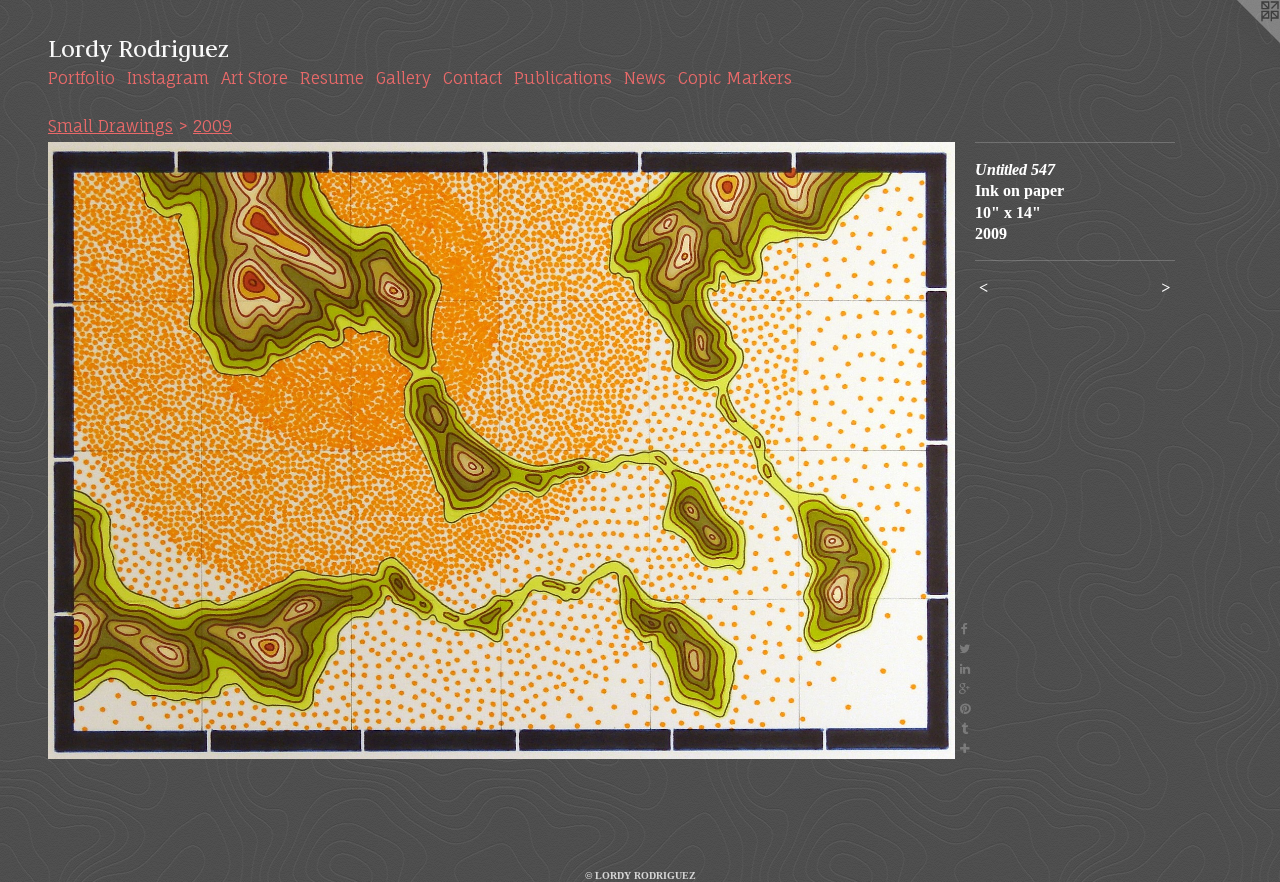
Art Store (254, 78)
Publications (563, 78)
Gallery (403, 78)
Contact (472, 78)
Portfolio (81, 78)
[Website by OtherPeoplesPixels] (1240, 40)
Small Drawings (110, 126)
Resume (332, 78)
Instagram (168, 78)
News (645, 78)
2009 (212, 126)
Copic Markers (735, 78)
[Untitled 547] (501, 450)
